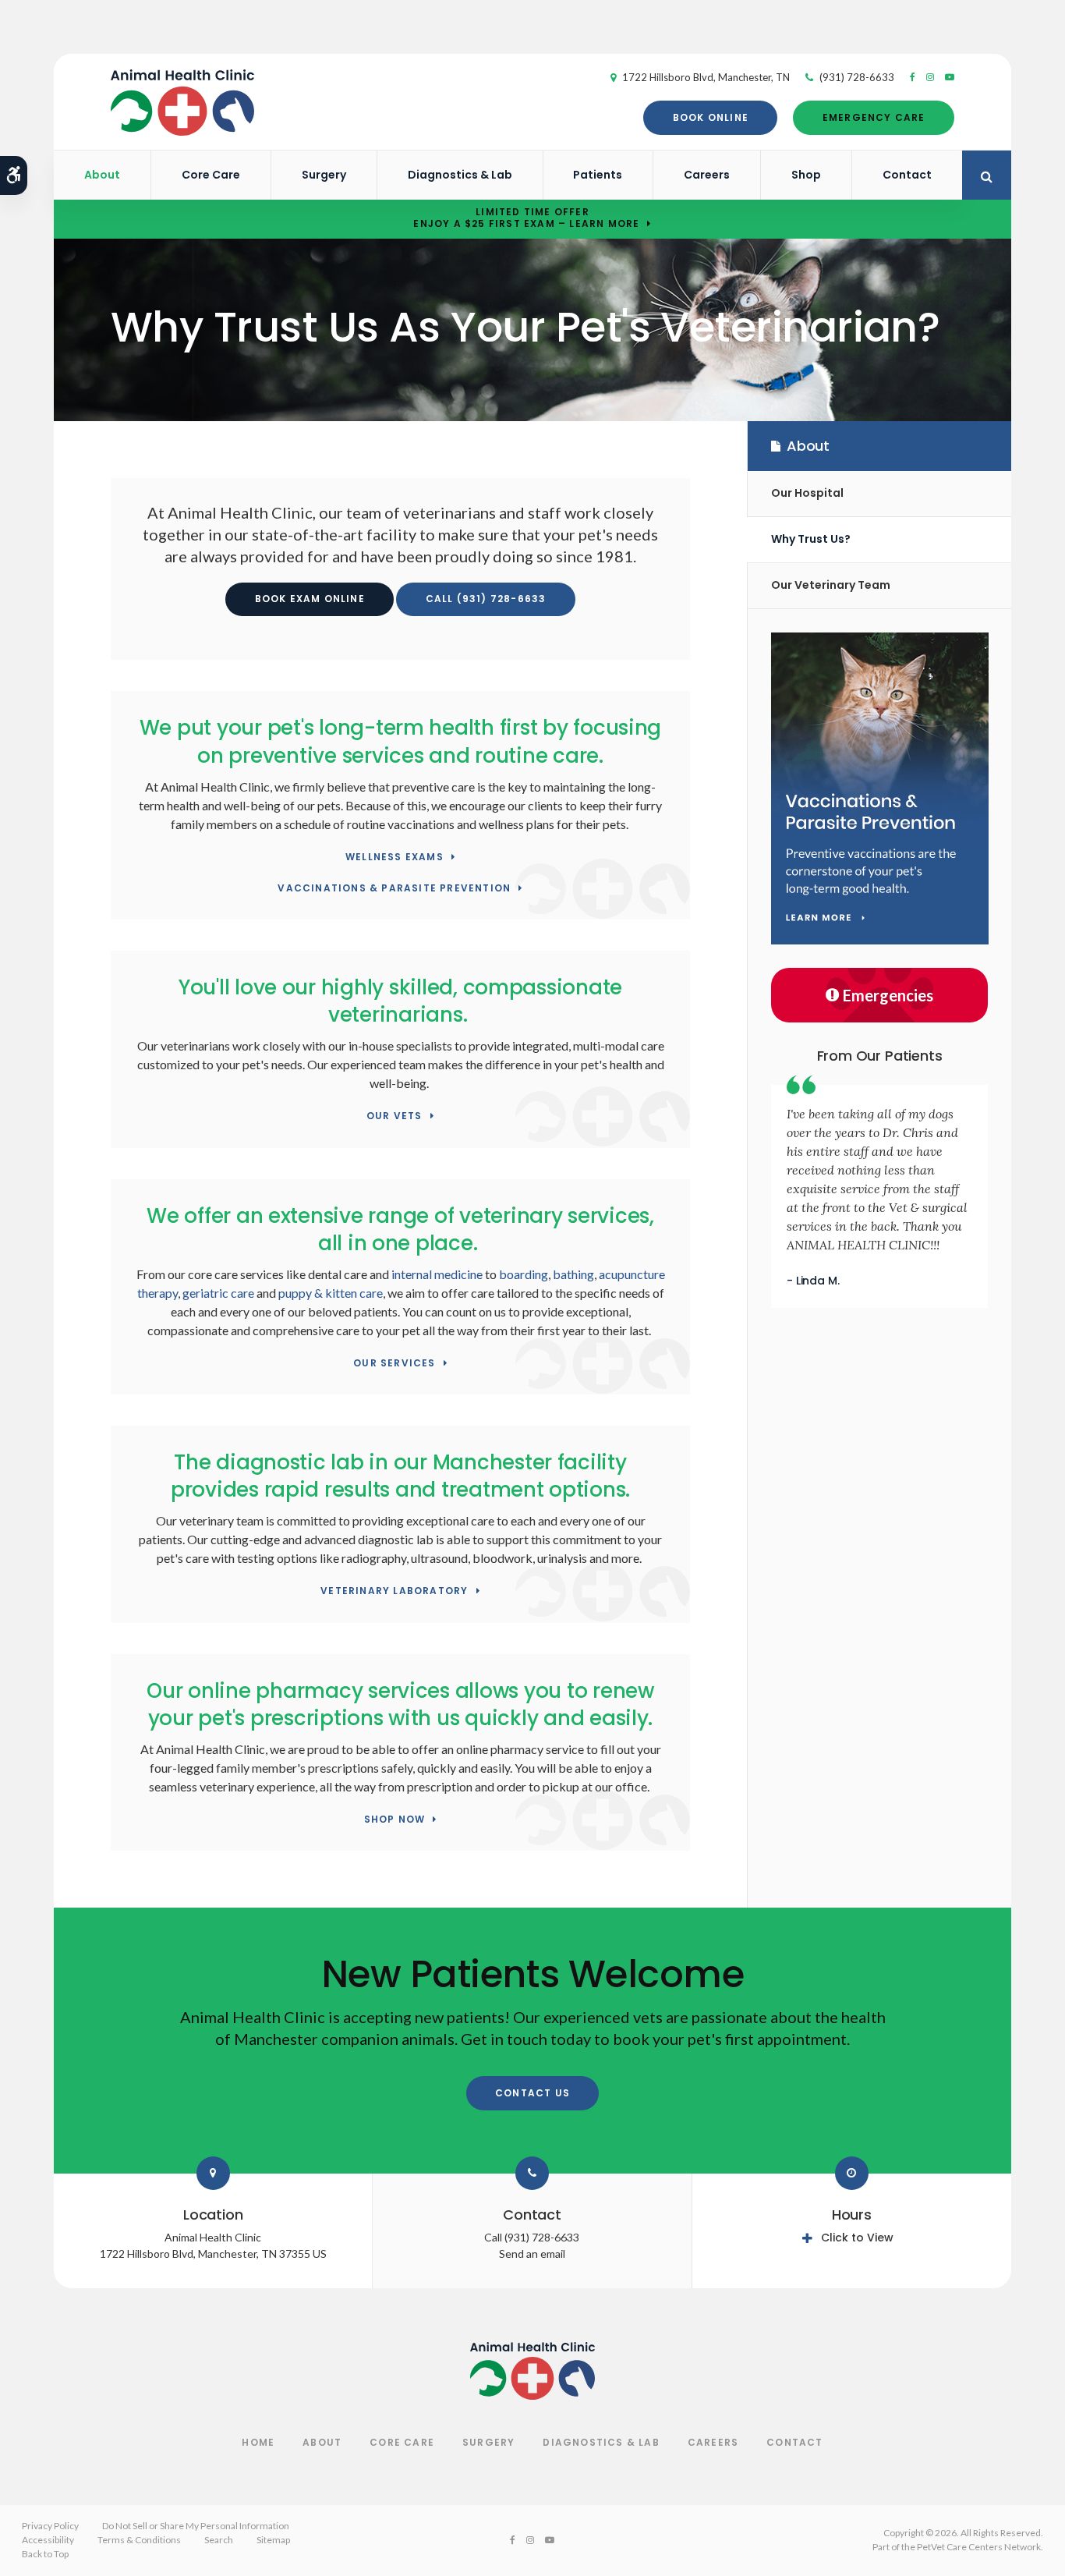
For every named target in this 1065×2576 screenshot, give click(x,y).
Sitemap (273, 2540)
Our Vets (395, 1116)
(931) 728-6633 (857, 77)
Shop (806, 175)
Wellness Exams (395, 857)
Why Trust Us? (811, 539)
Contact (907, 175)
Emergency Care (874, 117)
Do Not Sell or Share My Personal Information (196, 2526)
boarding (524, 1274)
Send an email (532, 2254)
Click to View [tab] (857, 2238)
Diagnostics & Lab (460, 175)
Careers (707, 175)
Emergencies (888, 995)
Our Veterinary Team (831, 585)
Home (258, 2442)
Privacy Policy (50, 2526)
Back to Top (45, 2554)
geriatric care (218, 1293)
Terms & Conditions (139, 2540)
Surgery (324, 175)
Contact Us (532, 2093)
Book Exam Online (310, 599)
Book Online (711, 117)
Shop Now (395, 1820)
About (102, 175)
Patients (598, 175)
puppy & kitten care (331, 1293)
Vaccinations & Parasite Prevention (394, 889)
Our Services (394, 1364)
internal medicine (437, 1274)
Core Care (211, 175)
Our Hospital (807, 493)
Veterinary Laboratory (394, 1591)
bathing (573, 1274)
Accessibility (48, 2540)
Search (219, 2540)
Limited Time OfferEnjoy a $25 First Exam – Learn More (526, 218)
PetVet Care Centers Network (979, 2547)
